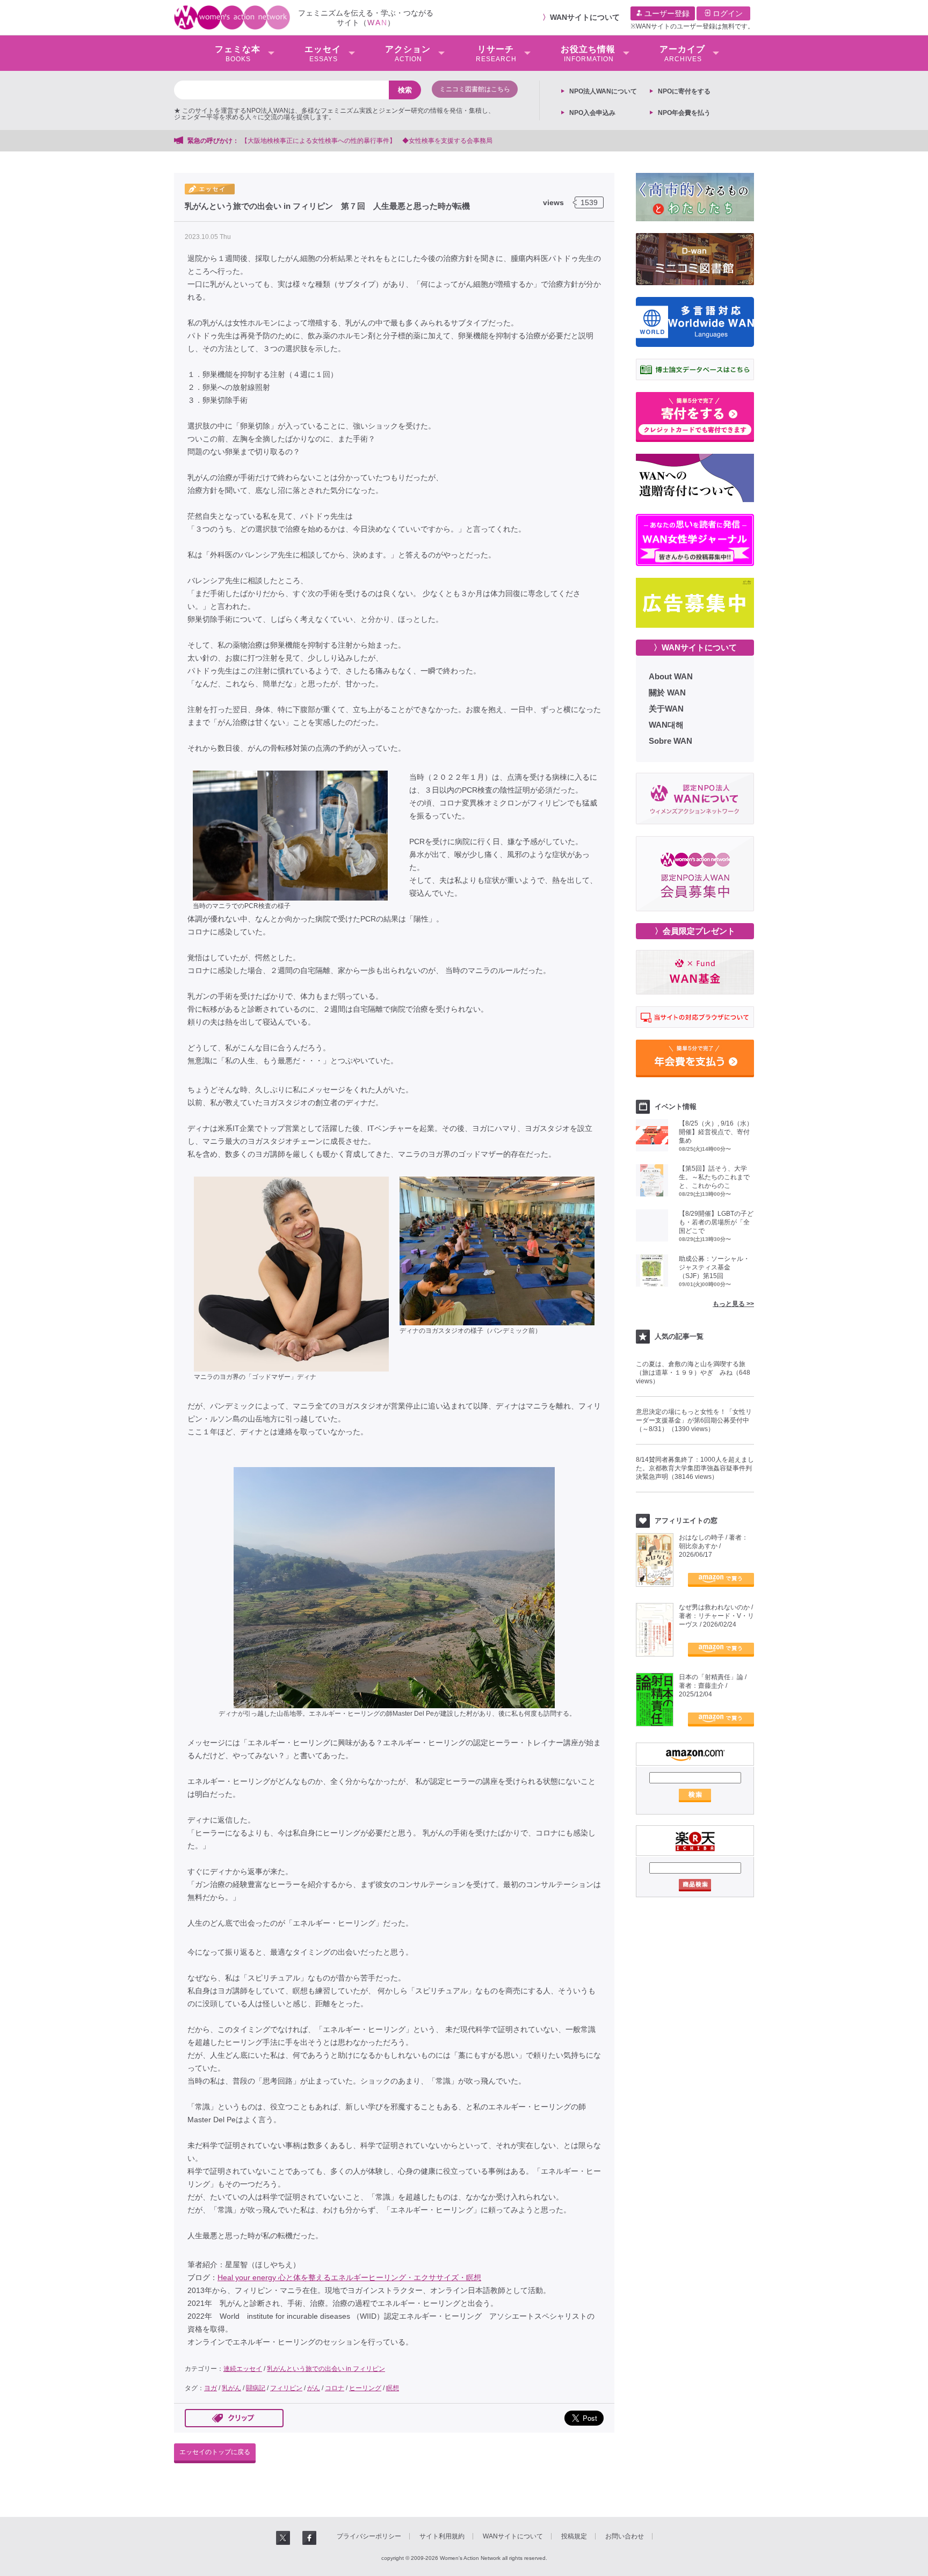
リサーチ (496, 54)
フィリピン (286, 2388)
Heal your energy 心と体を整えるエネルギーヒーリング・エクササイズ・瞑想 (349, 2277)
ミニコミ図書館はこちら (475, 89)
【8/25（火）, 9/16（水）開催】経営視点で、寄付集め (716, 1132)
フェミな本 (238, 54)
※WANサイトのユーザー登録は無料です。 (692, 26)
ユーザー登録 (666, 13)
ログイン (727, 13)
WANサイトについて (585, 17)
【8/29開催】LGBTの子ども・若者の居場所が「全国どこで (716, 1222)
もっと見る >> (733, 1304)
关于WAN (666, 709)
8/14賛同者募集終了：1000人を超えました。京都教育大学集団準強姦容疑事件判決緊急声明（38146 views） (695, 1468)
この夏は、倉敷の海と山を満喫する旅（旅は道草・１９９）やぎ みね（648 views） (693, 1373)
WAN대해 (666, 725)
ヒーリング (365, 2388)
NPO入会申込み (592, 113)
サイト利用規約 (442, 2536)
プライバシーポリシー (369, 2536)
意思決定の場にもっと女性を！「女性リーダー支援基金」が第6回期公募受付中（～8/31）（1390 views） (694, 1420)
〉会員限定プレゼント (695, 931)
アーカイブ (682, 54)
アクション (408, 54)
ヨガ (211, 2388)
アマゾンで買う (721, 1580)
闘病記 (256, 2388)
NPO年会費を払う (684, 113)
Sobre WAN (670, 741)
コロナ (335, 2388)
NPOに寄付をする (684, 91)
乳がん (231, 2388)
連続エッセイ (243, 2369)
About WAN (671, 676)
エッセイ (323, 54)
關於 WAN (667, 692)
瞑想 (393, 2388)
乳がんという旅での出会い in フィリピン (326, 2369)
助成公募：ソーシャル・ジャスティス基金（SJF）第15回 (714, 1267)
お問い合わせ (625, 2536)
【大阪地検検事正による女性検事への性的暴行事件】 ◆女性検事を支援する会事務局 (367, 141)
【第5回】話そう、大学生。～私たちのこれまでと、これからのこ (714, 1177)
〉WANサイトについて (695, 647)
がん (314, 2388)
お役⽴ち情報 (588, 54)
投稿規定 (574, 2536)
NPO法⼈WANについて (603, 91)
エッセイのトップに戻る (215, 2452)
